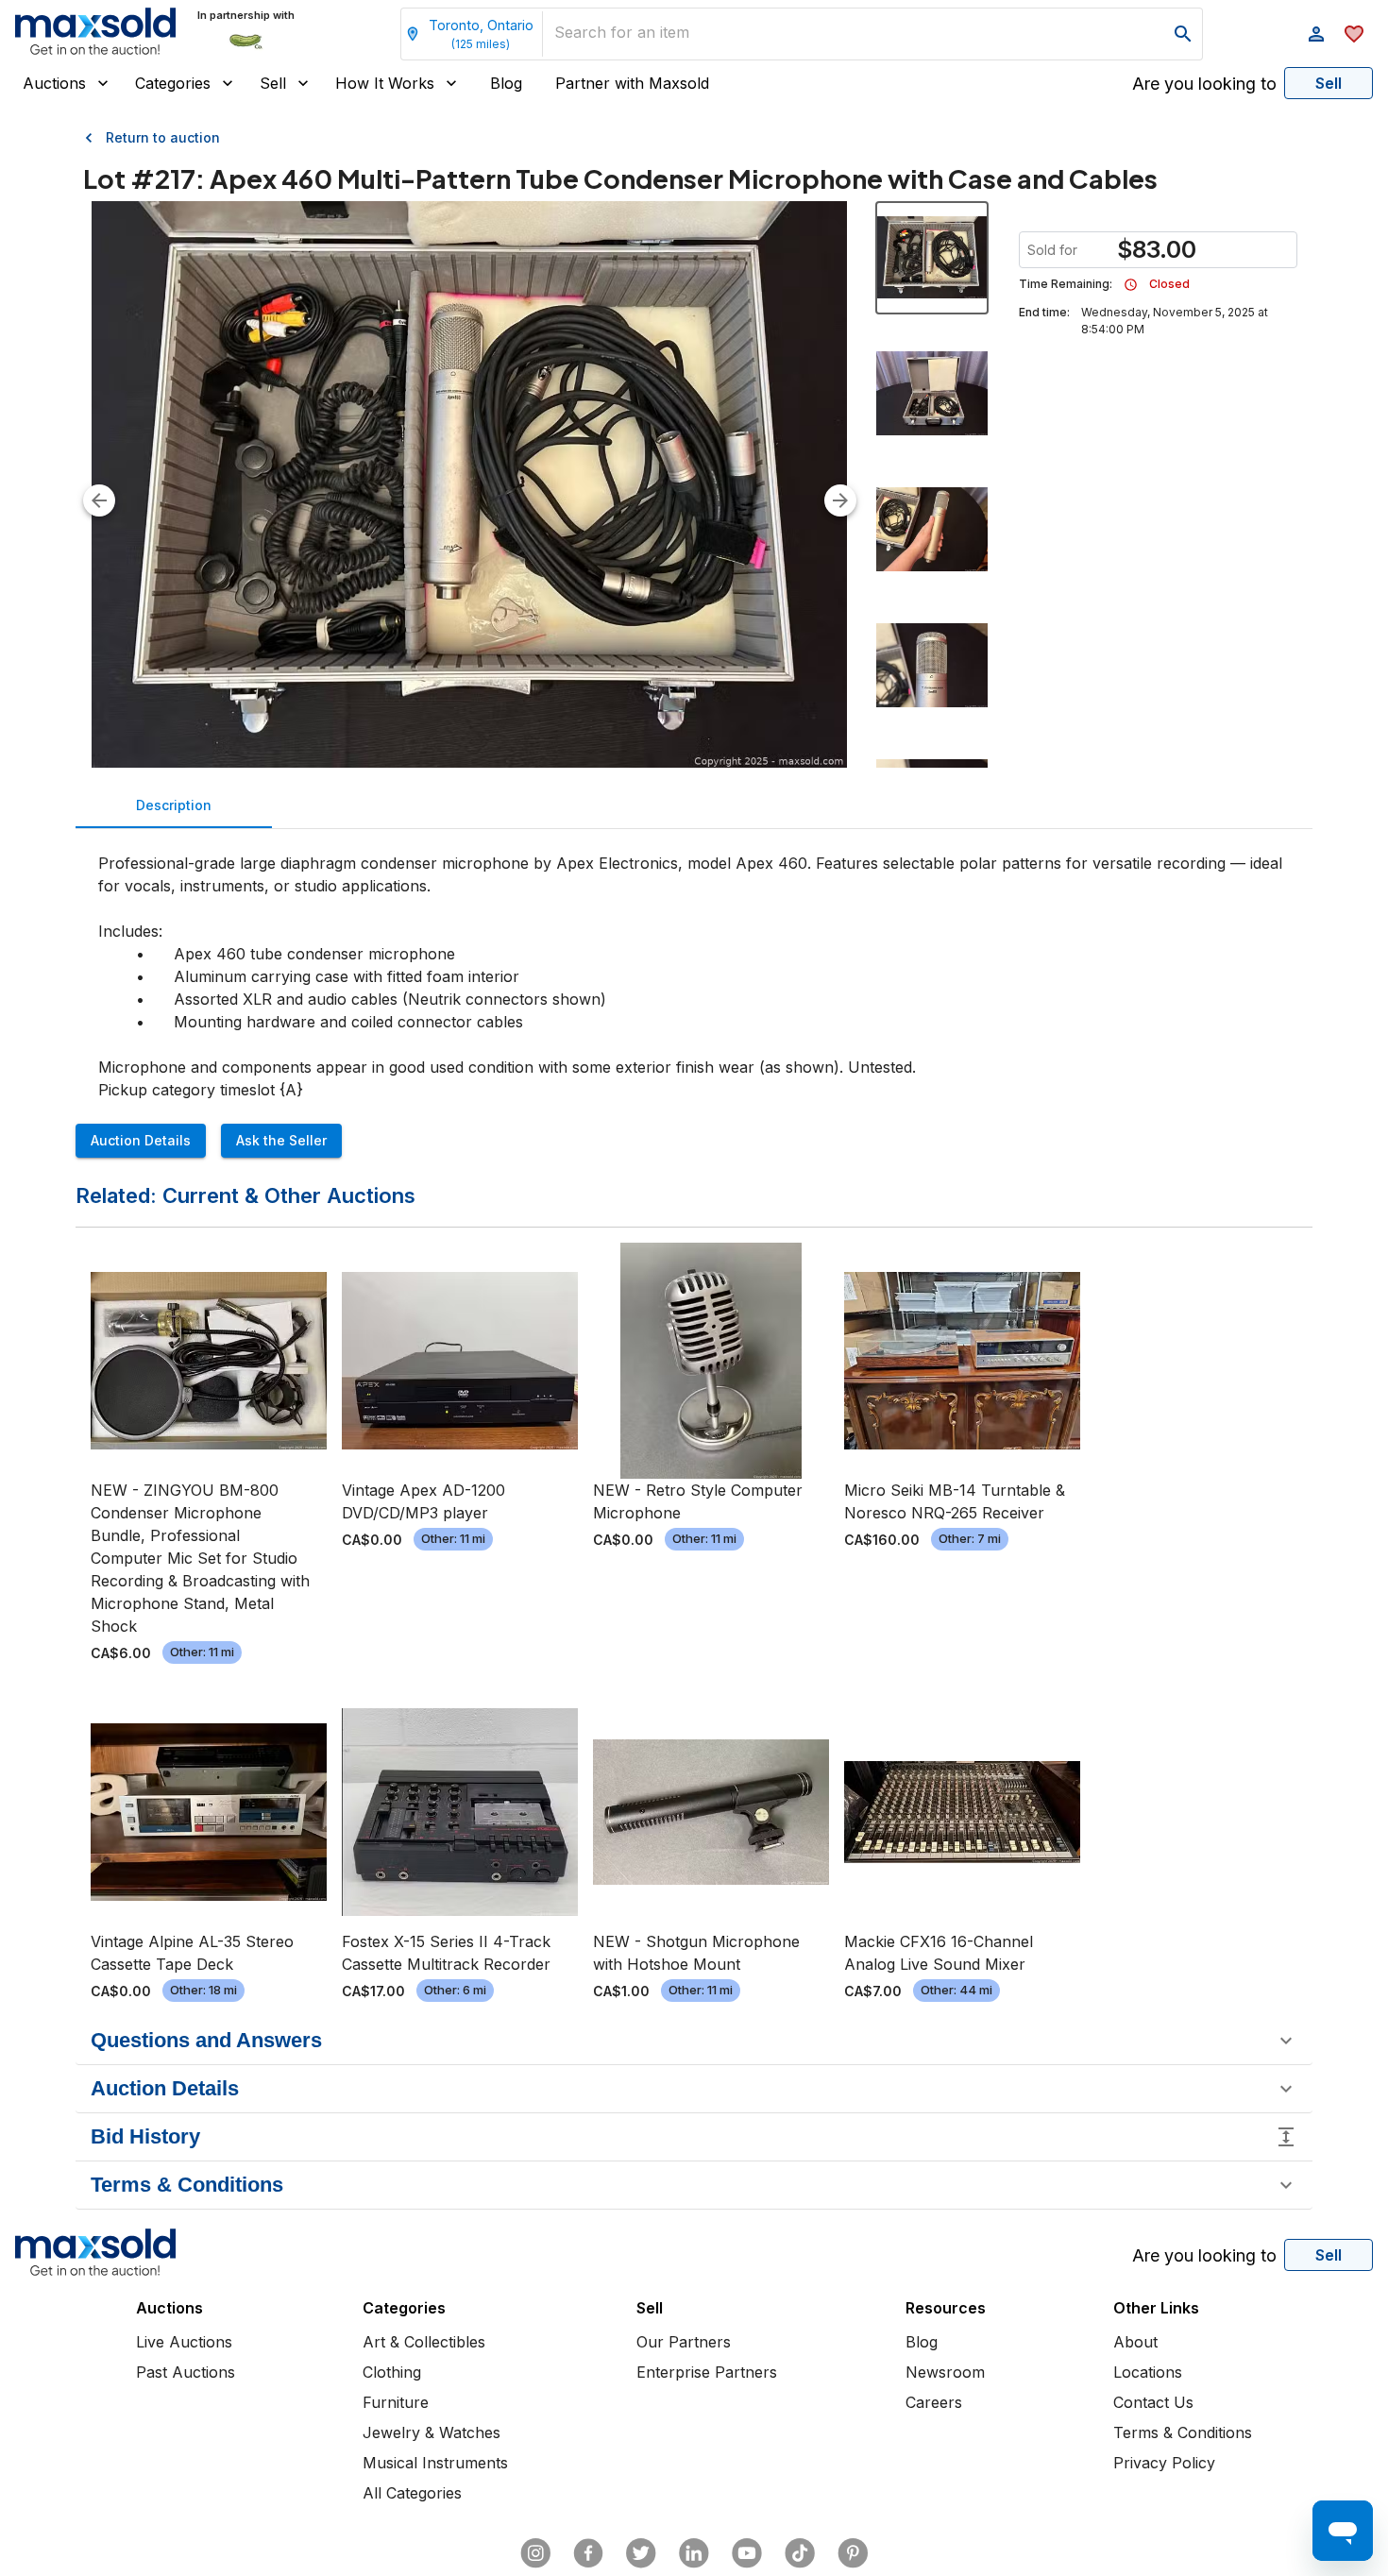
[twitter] (641, 2553)
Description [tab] (174, 805)
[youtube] (747, 2553)
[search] (1183, 34)
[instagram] (535, 2553)
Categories (173, 83)
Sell (273, 83)
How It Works (385, 83)
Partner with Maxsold (632, 83)
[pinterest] (853, 2553)
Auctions (54, 83)
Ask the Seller (281, 1140)
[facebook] (588, 2553)
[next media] (840, 500)
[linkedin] (694, 2553)
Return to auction (163, 137)
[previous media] (99, 500)
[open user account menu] (1316, 34)
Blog (506, 83)
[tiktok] (800, 2553)
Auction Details (141, 1140)
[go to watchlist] (1354, 34)
